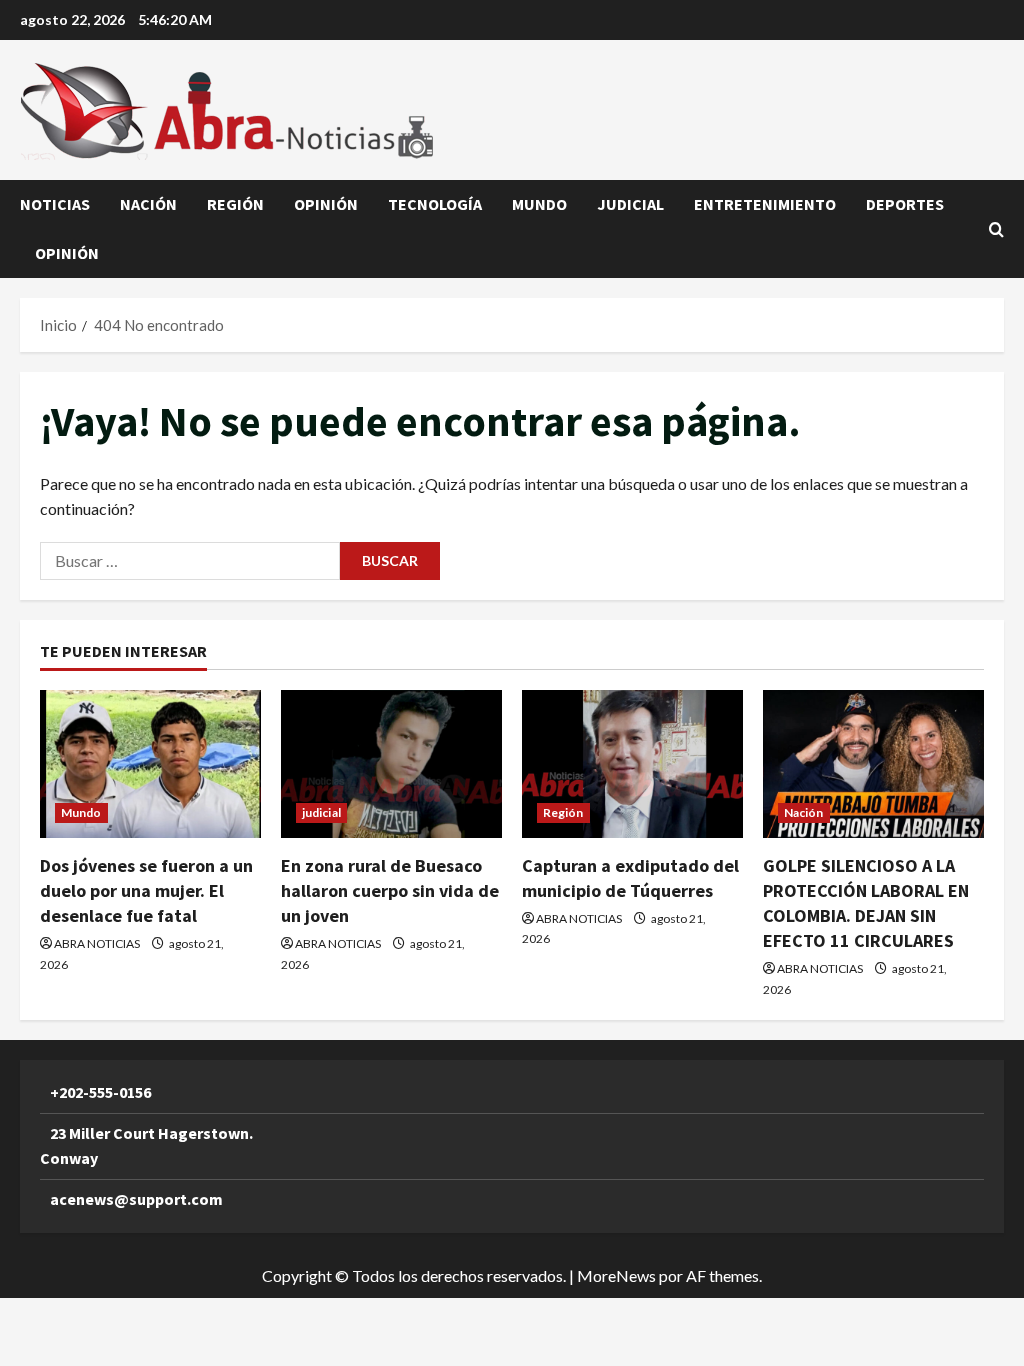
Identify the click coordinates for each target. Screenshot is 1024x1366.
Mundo (539, 204)
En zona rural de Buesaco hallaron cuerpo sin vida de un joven (390, 890)
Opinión (326, 204)
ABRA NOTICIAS (97, 943)
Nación (148, 204)
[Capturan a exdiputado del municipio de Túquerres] (632, 763)
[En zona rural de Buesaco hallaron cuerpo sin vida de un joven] (391, 763)
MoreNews (616, 1275)
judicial (630, 204)
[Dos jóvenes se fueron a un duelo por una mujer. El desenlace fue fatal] (150, 763)
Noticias (55, 204)
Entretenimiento (765, 204)
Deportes (905, 204)
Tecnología (435, 204)
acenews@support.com (136, 1199)
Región (235, 204)
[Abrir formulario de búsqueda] (996, 229)
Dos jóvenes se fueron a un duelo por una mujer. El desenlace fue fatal (146, 890)
